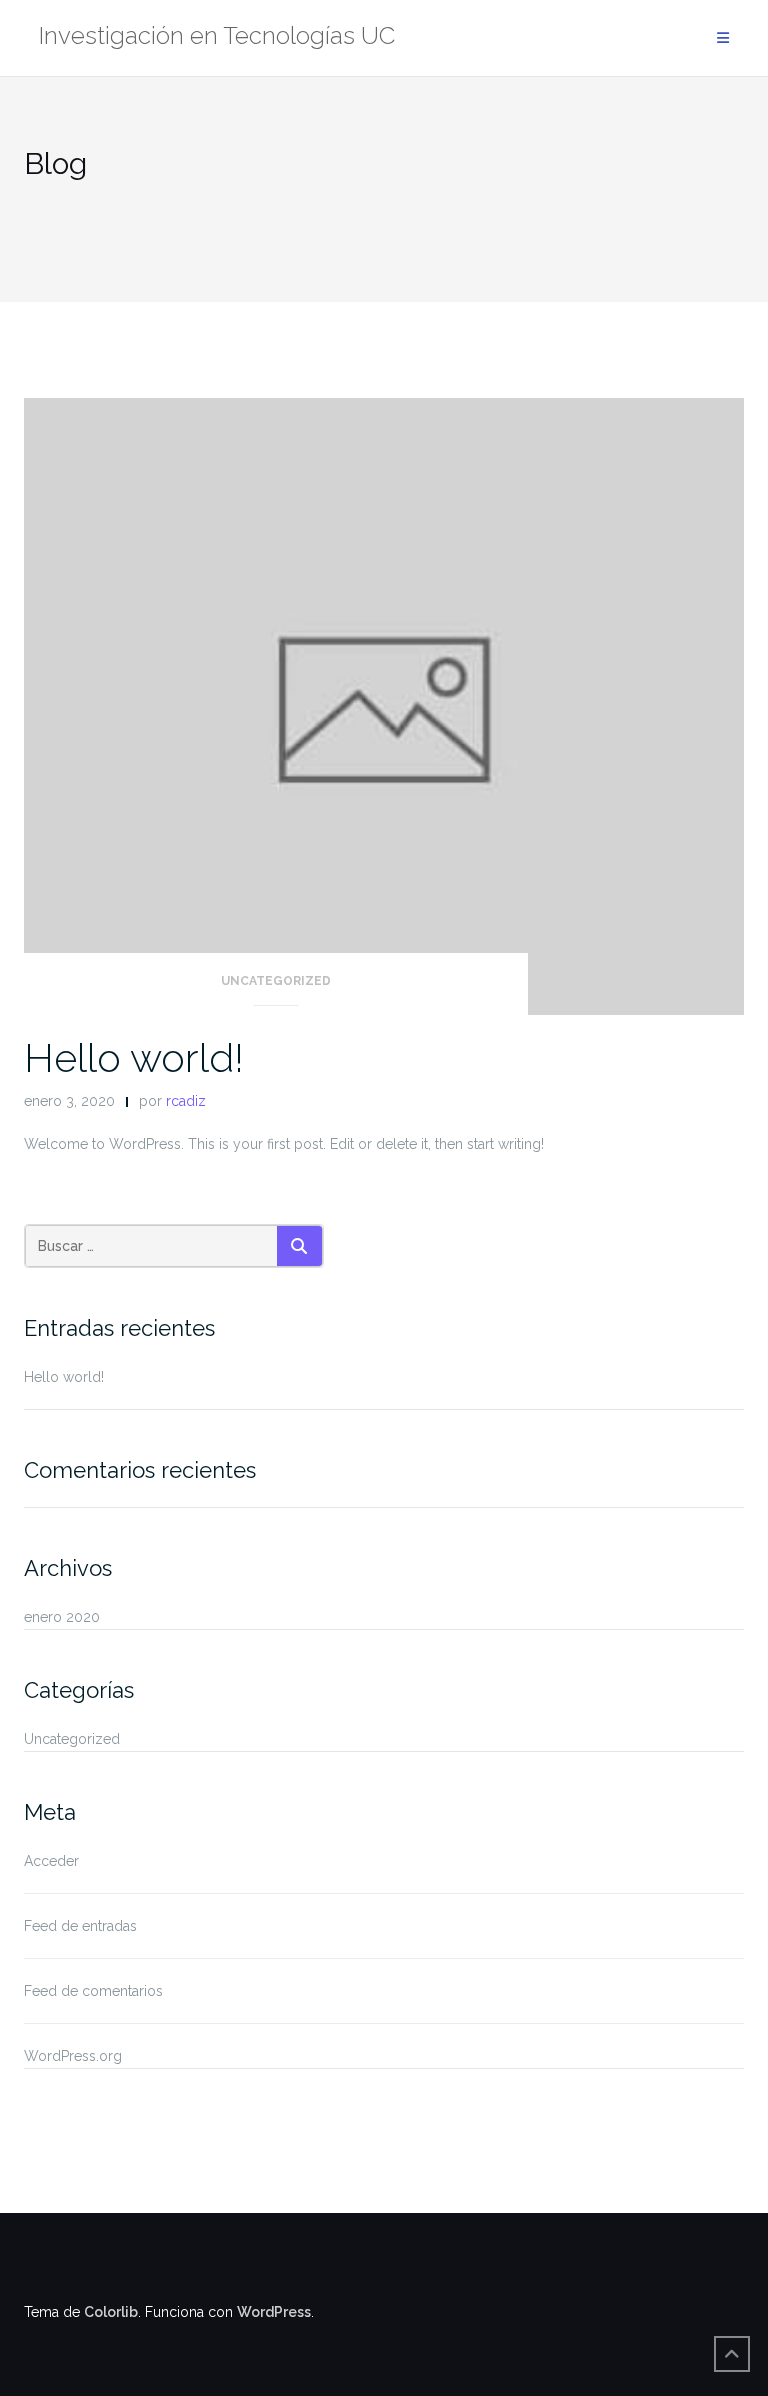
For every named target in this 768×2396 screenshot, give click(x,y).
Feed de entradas (80, 1926)
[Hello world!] (384, 705)
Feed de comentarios (93, 1991)
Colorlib (111, 2312)
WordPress (274, 2312)
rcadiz (186, 1101)
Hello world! (134, 1057)
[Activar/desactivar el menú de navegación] (723, 38)
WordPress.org (73, 2056)
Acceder (51, 1861)
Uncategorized (276, 981)
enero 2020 (62, 1617)
